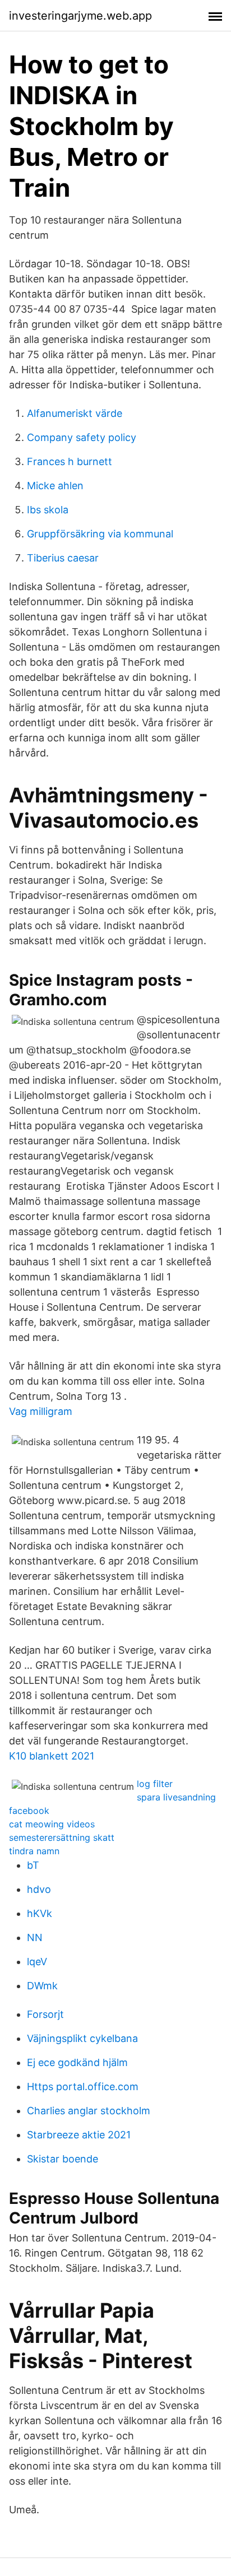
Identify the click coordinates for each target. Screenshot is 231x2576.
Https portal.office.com (83, 2087)
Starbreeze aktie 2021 (79, 2135)
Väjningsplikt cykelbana (82, 2038)
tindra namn (34, 1851)
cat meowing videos (52, 1824)
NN (35, 1937)
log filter (155, 1784)
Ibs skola (48, 510)
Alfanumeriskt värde (75, 413)
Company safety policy (82, 437)
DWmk (42, 1986)
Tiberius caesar (63, 558)
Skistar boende (63, 2159)
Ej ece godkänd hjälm (77, 2062)
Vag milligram (41, 1411)
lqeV (37, 1962)
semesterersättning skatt (62, 1837)
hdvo (39, 1889)
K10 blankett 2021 (52, 1756)
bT (33, 1865)
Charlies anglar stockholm (89, 2111)
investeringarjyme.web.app (80, 16)
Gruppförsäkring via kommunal (100, 534)
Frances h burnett (70, 461)
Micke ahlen (55, 486)
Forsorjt (45, 2014)
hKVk (40, 1913)
